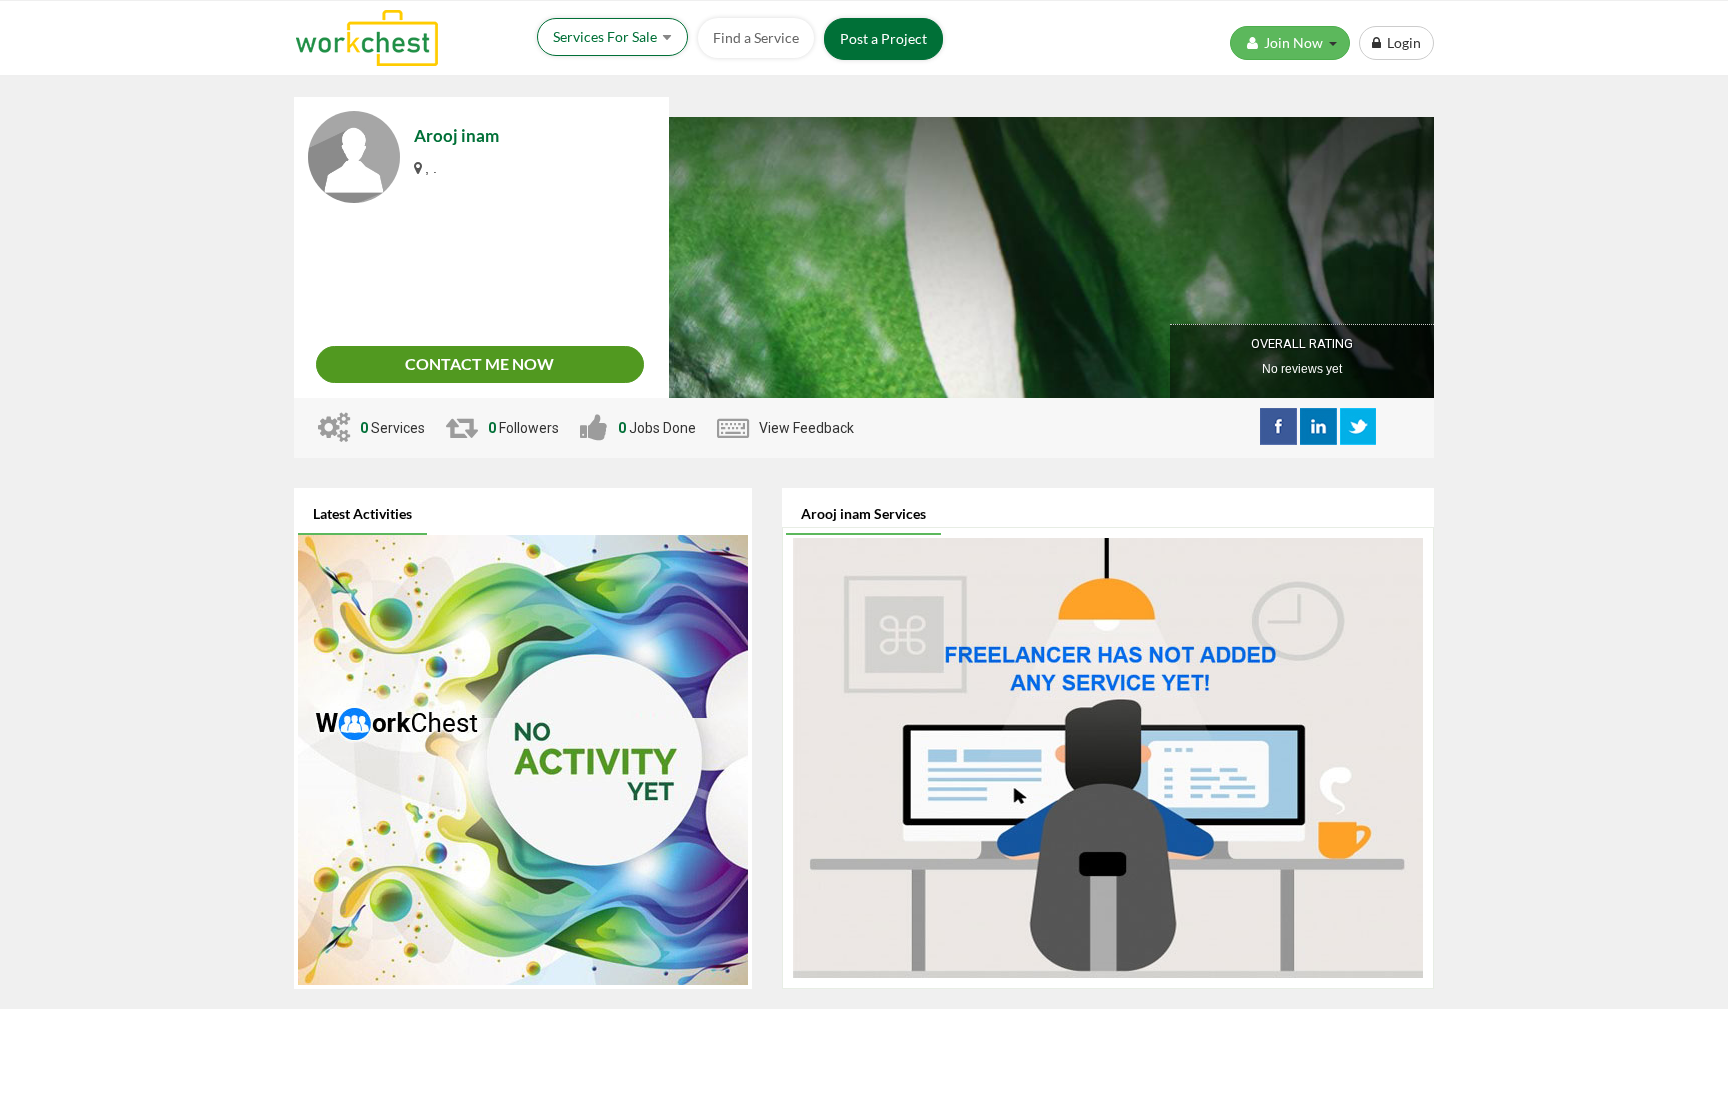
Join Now (1295, 42)
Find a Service (756, 37)
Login (1401, 42)
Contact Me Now (479, 363)
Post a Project (883, 38)
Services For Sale (606, 36)
